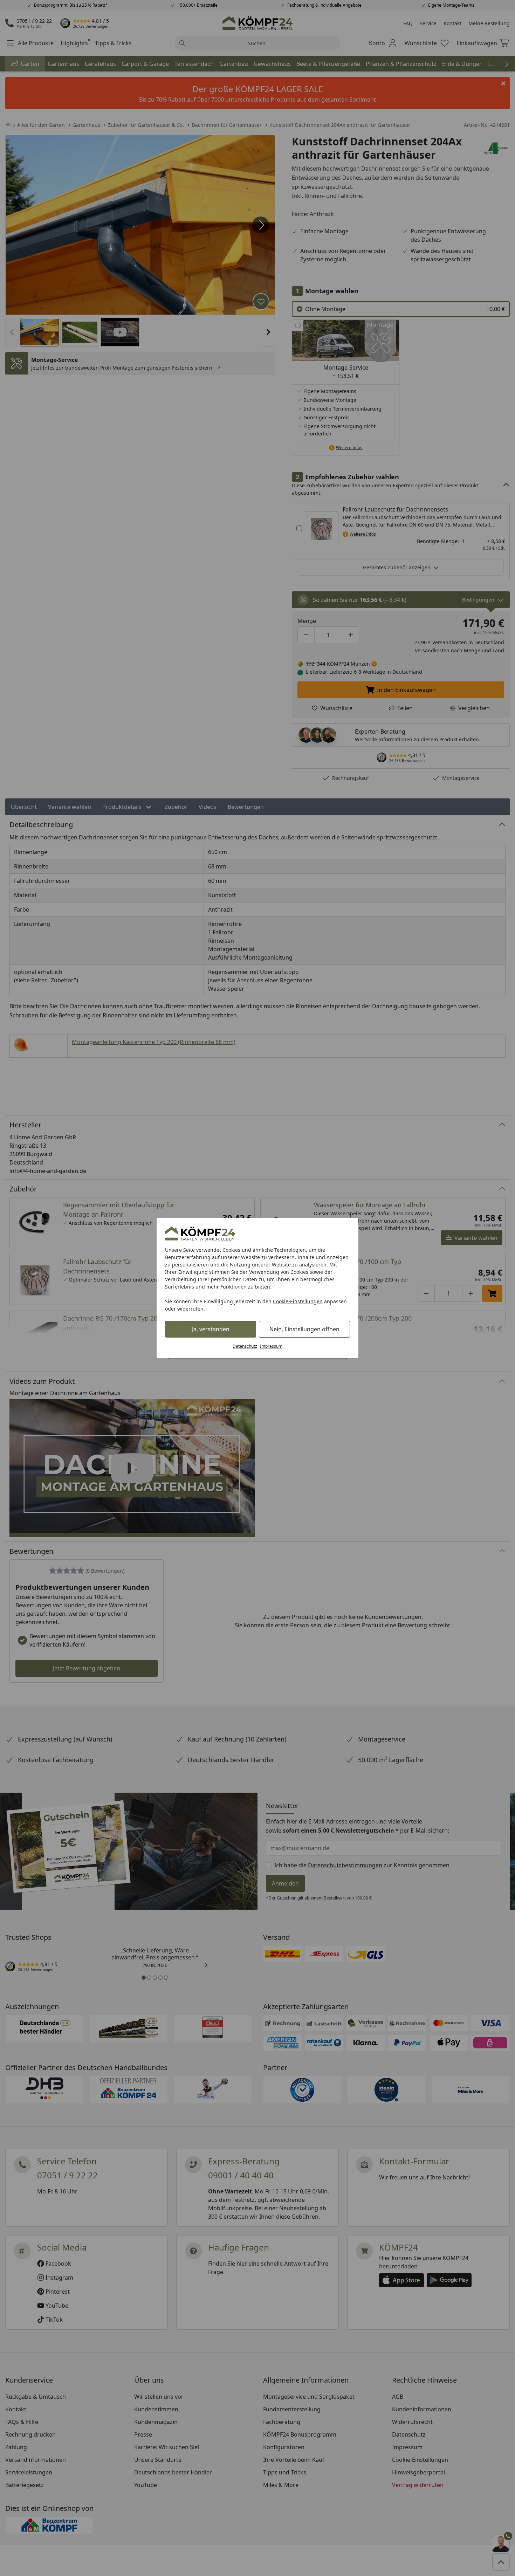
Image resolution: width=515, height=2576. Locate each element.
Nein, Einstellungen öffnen (304, 1329)
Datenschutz (245, 1346)
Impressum (271, 1346)
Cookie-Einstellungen (298, 1301)
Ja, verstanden (211, 1329)
